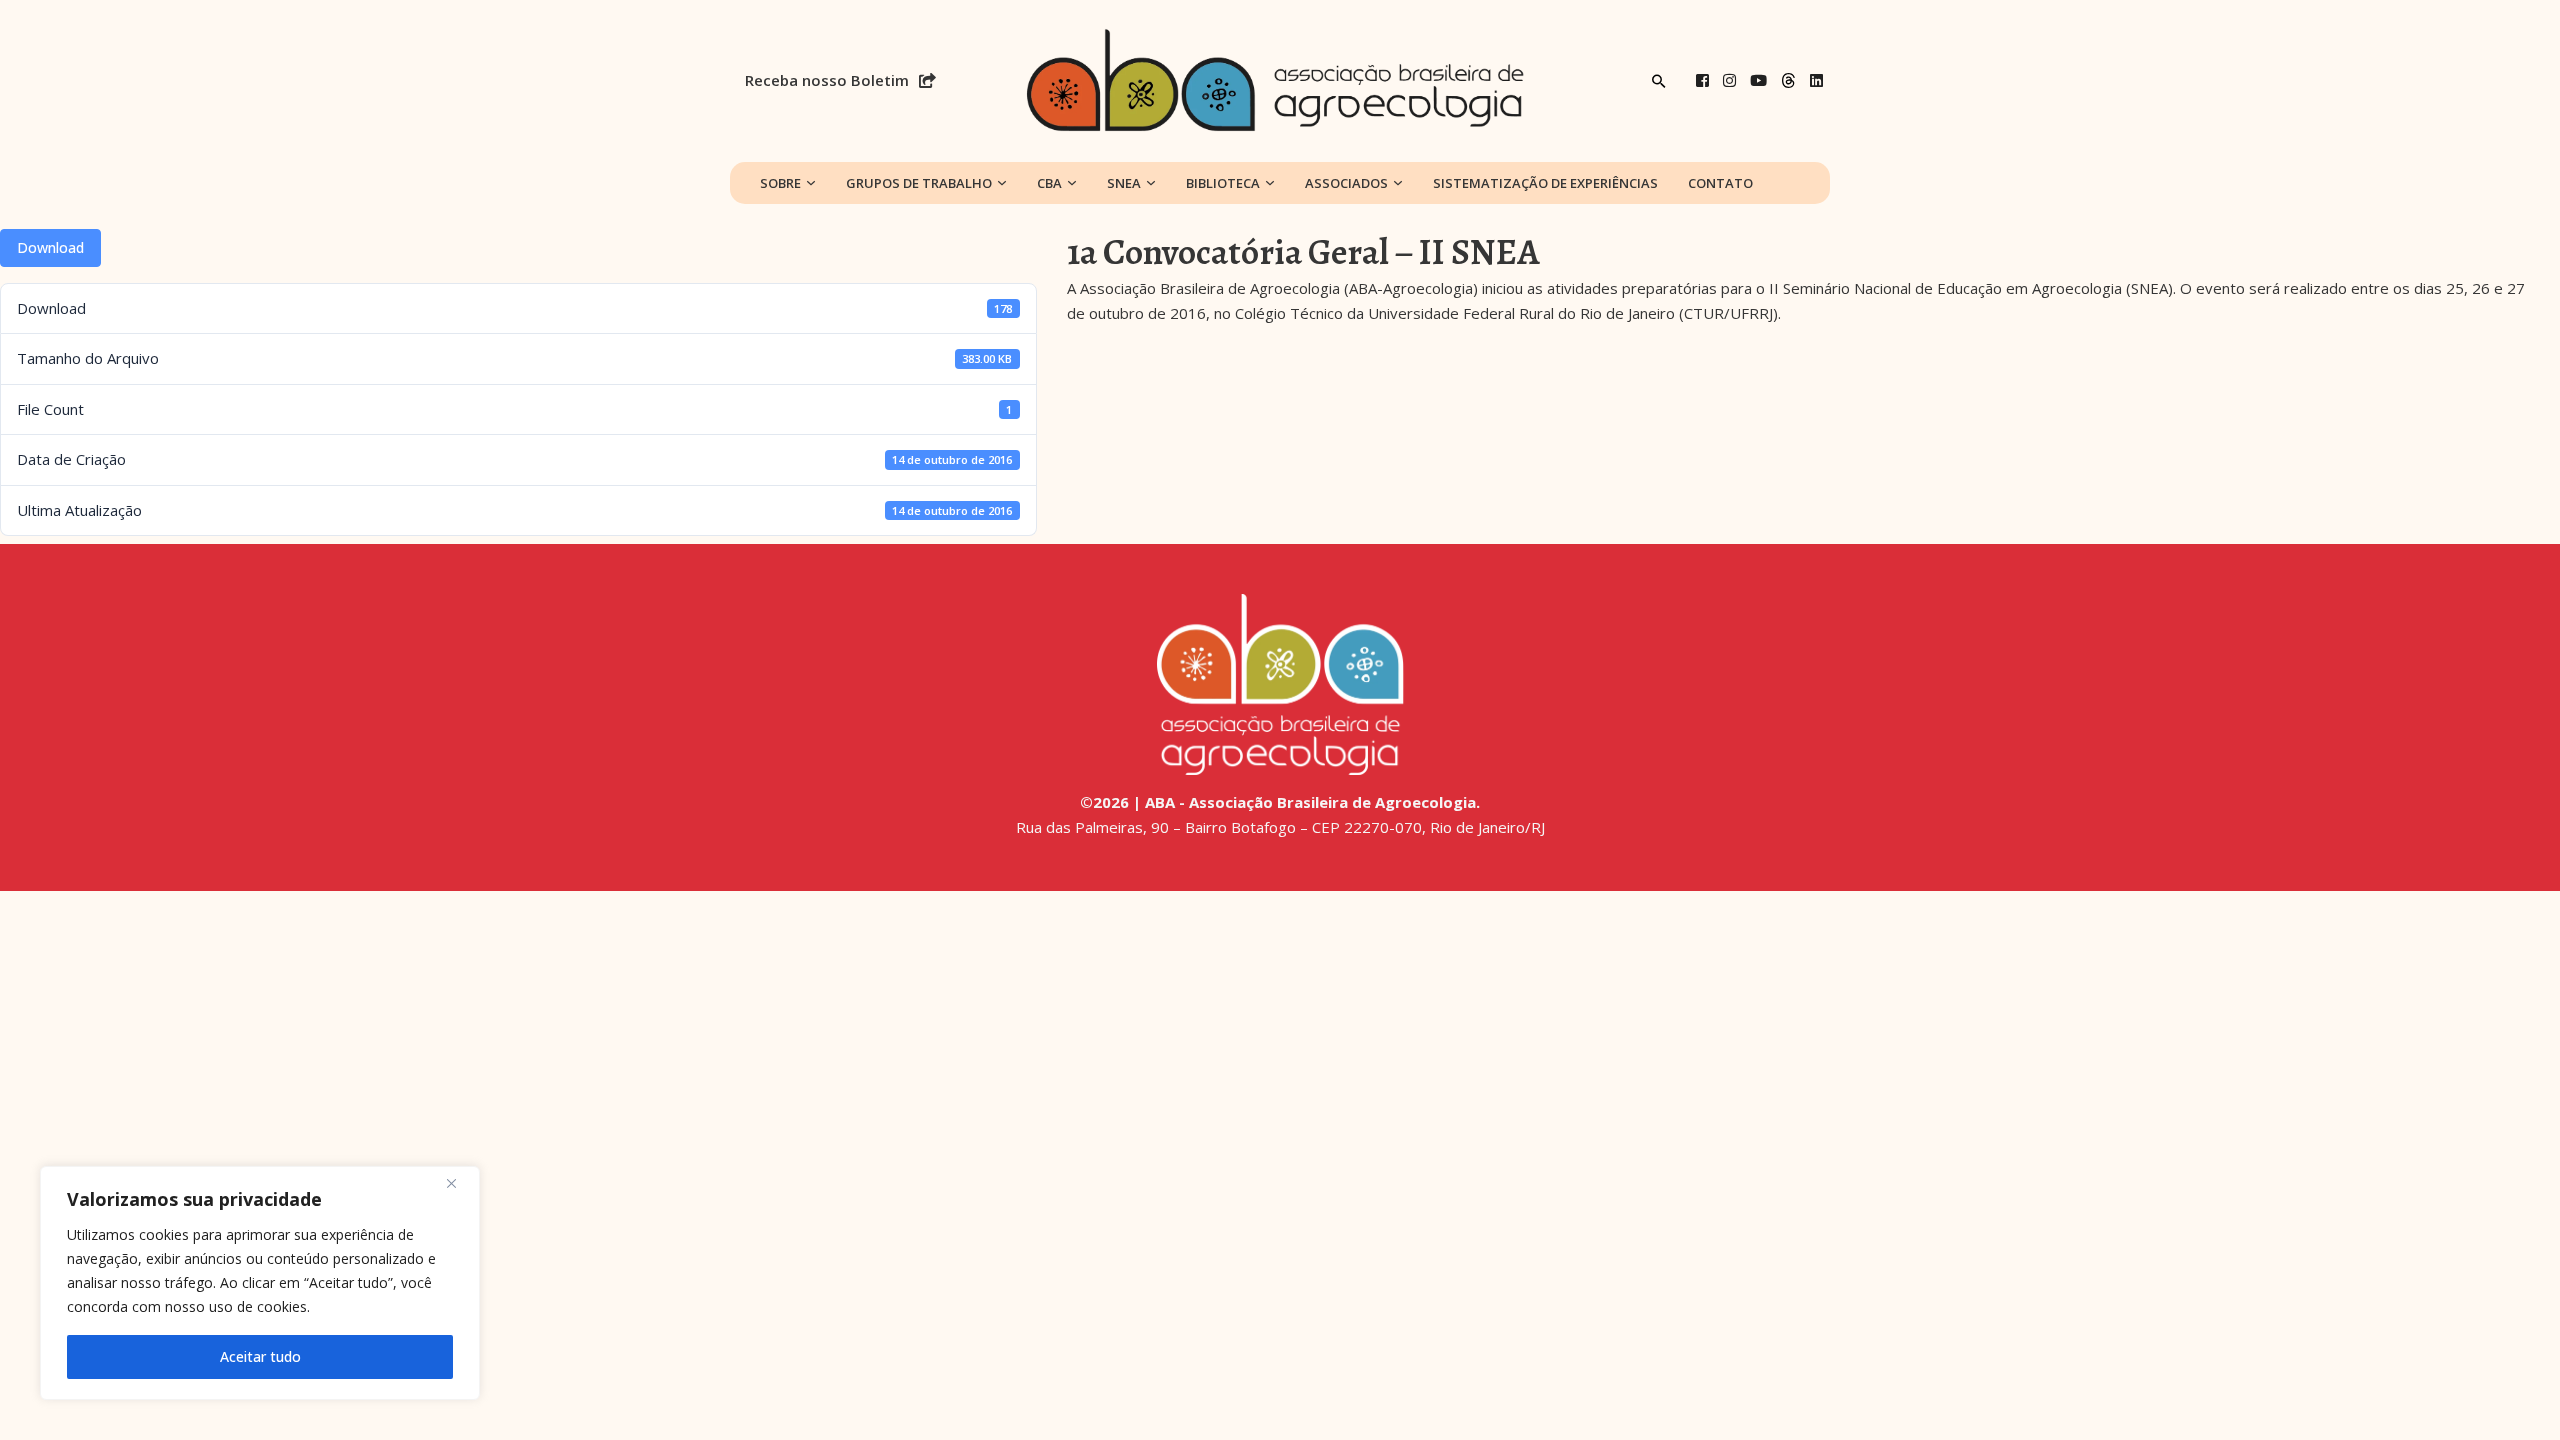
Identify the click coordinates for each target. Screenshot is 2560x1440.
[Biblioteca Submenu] (1270, 183)
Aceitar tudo (260, 1356)
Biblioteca (1223, 183)
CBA (1049, 183)
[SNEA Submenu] (1151, 183)
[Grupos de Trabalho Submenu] (1002, 183)
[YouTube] (1758, 80)
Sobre (780, 183)
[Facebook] (1702, 80)
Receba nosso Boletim (827, 80)
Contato (1720, 183)
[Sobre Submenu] (811, 183)
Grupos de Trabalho (919, 183)
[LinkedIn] (1816, 80)
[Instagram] (1729, 80)
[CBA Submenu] (1072, 183)
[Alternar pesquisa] (1659, 81)
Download (50, 247)
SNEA (1124, 183)
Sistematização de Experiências (1545, 183)
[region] (260, 1283)
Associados (1346, 183)
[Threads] (1788, 80)
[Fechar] (459, 1183)
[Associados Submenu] (1398, 183)
